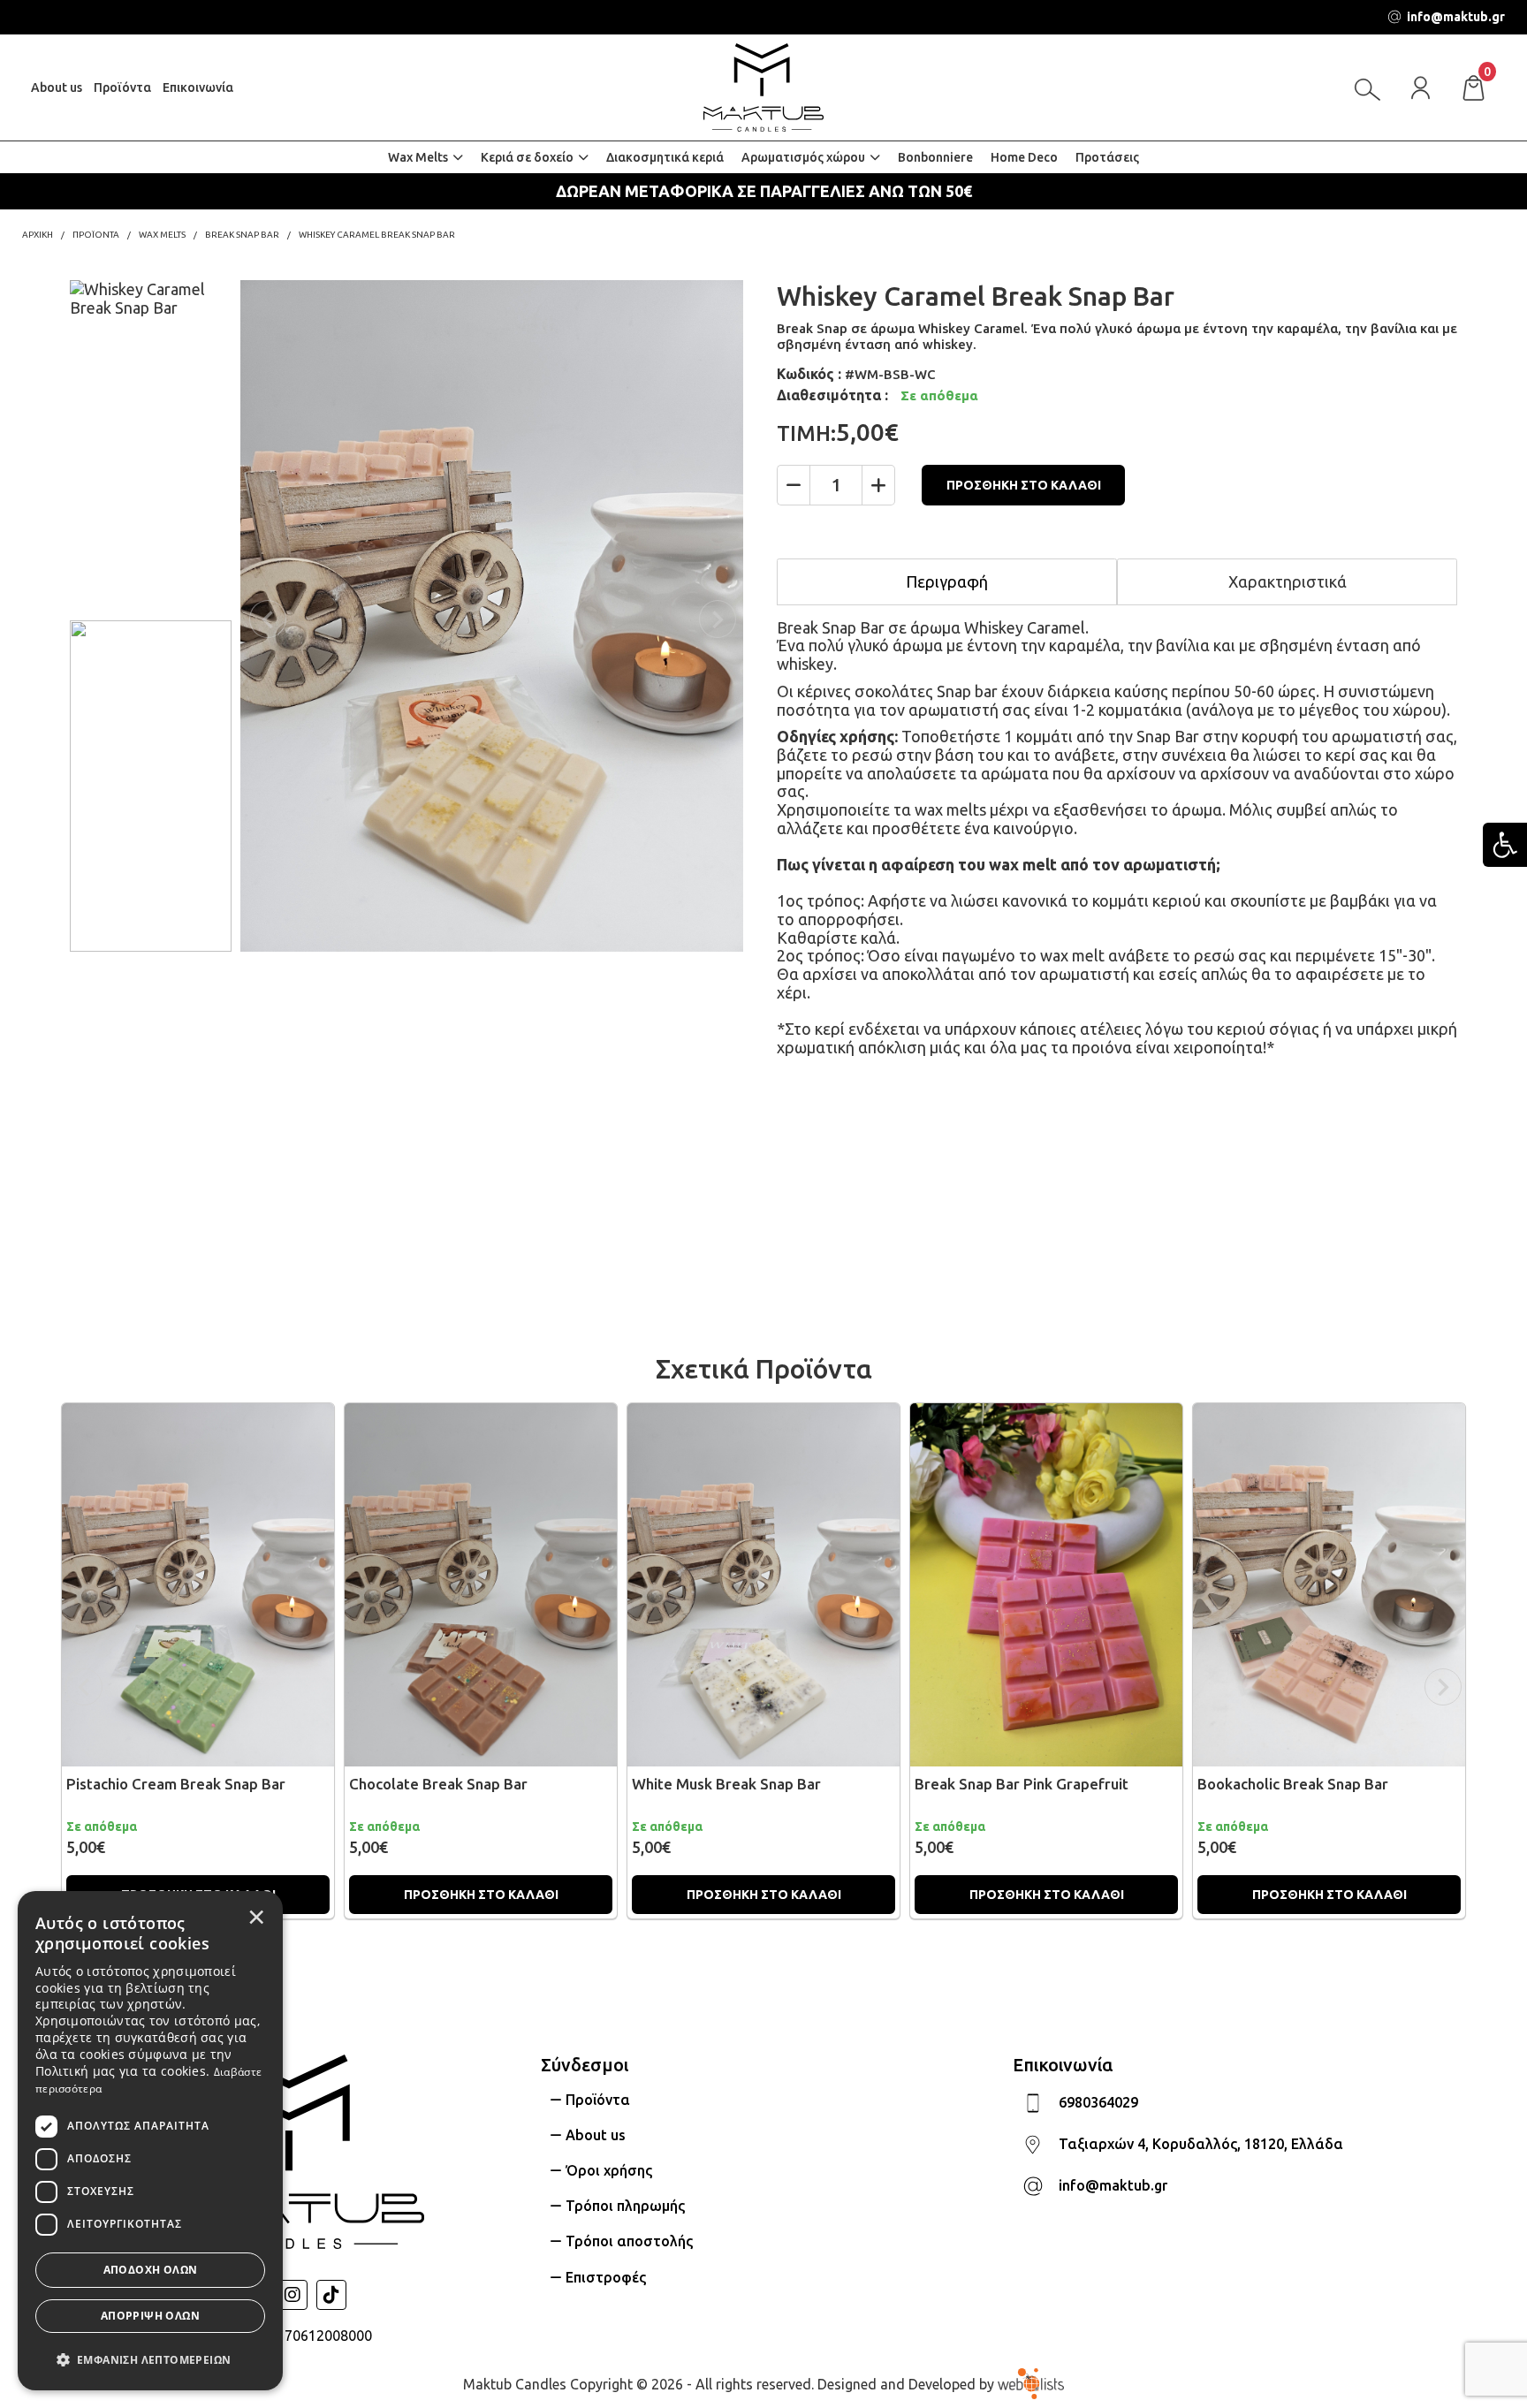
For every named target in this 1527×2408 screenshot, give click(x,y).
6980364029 (1098, 2102)
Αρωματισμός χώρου (803, 157)
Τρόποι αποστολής (629, 2241)
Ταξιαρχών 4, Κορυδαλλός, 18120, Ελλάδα (1201, 2144)
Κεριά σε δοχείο (527, 157)
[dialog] (150, 2141)
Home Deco (1024, 157)
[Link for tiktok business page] (331, 2295)
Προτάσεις (1107, 157)
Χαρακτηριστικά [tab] (1288, 581)
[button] (150, 2359)
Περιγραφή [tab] (947, 581)
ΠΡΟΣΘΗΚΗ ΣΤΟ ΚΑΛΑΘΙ (1024, 485)
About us (57, 87)
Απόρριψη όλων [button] (150, 2316)
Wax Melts (418, 157)
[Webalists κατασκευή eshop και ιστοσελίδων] (1031, 2383)
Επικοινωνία (198, 87)
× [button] (256, 1917)
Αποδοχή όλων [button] (151, 2270)
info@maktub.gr (1113, 2185)
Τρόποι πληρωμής (625, 2206)
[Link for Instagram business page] (292, 2295)
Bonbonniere (935, 157)
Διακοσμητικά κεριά (665, 157)
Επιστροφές (606, 2277)
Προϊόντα (122, 87)
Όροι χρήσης (609, 2170)
